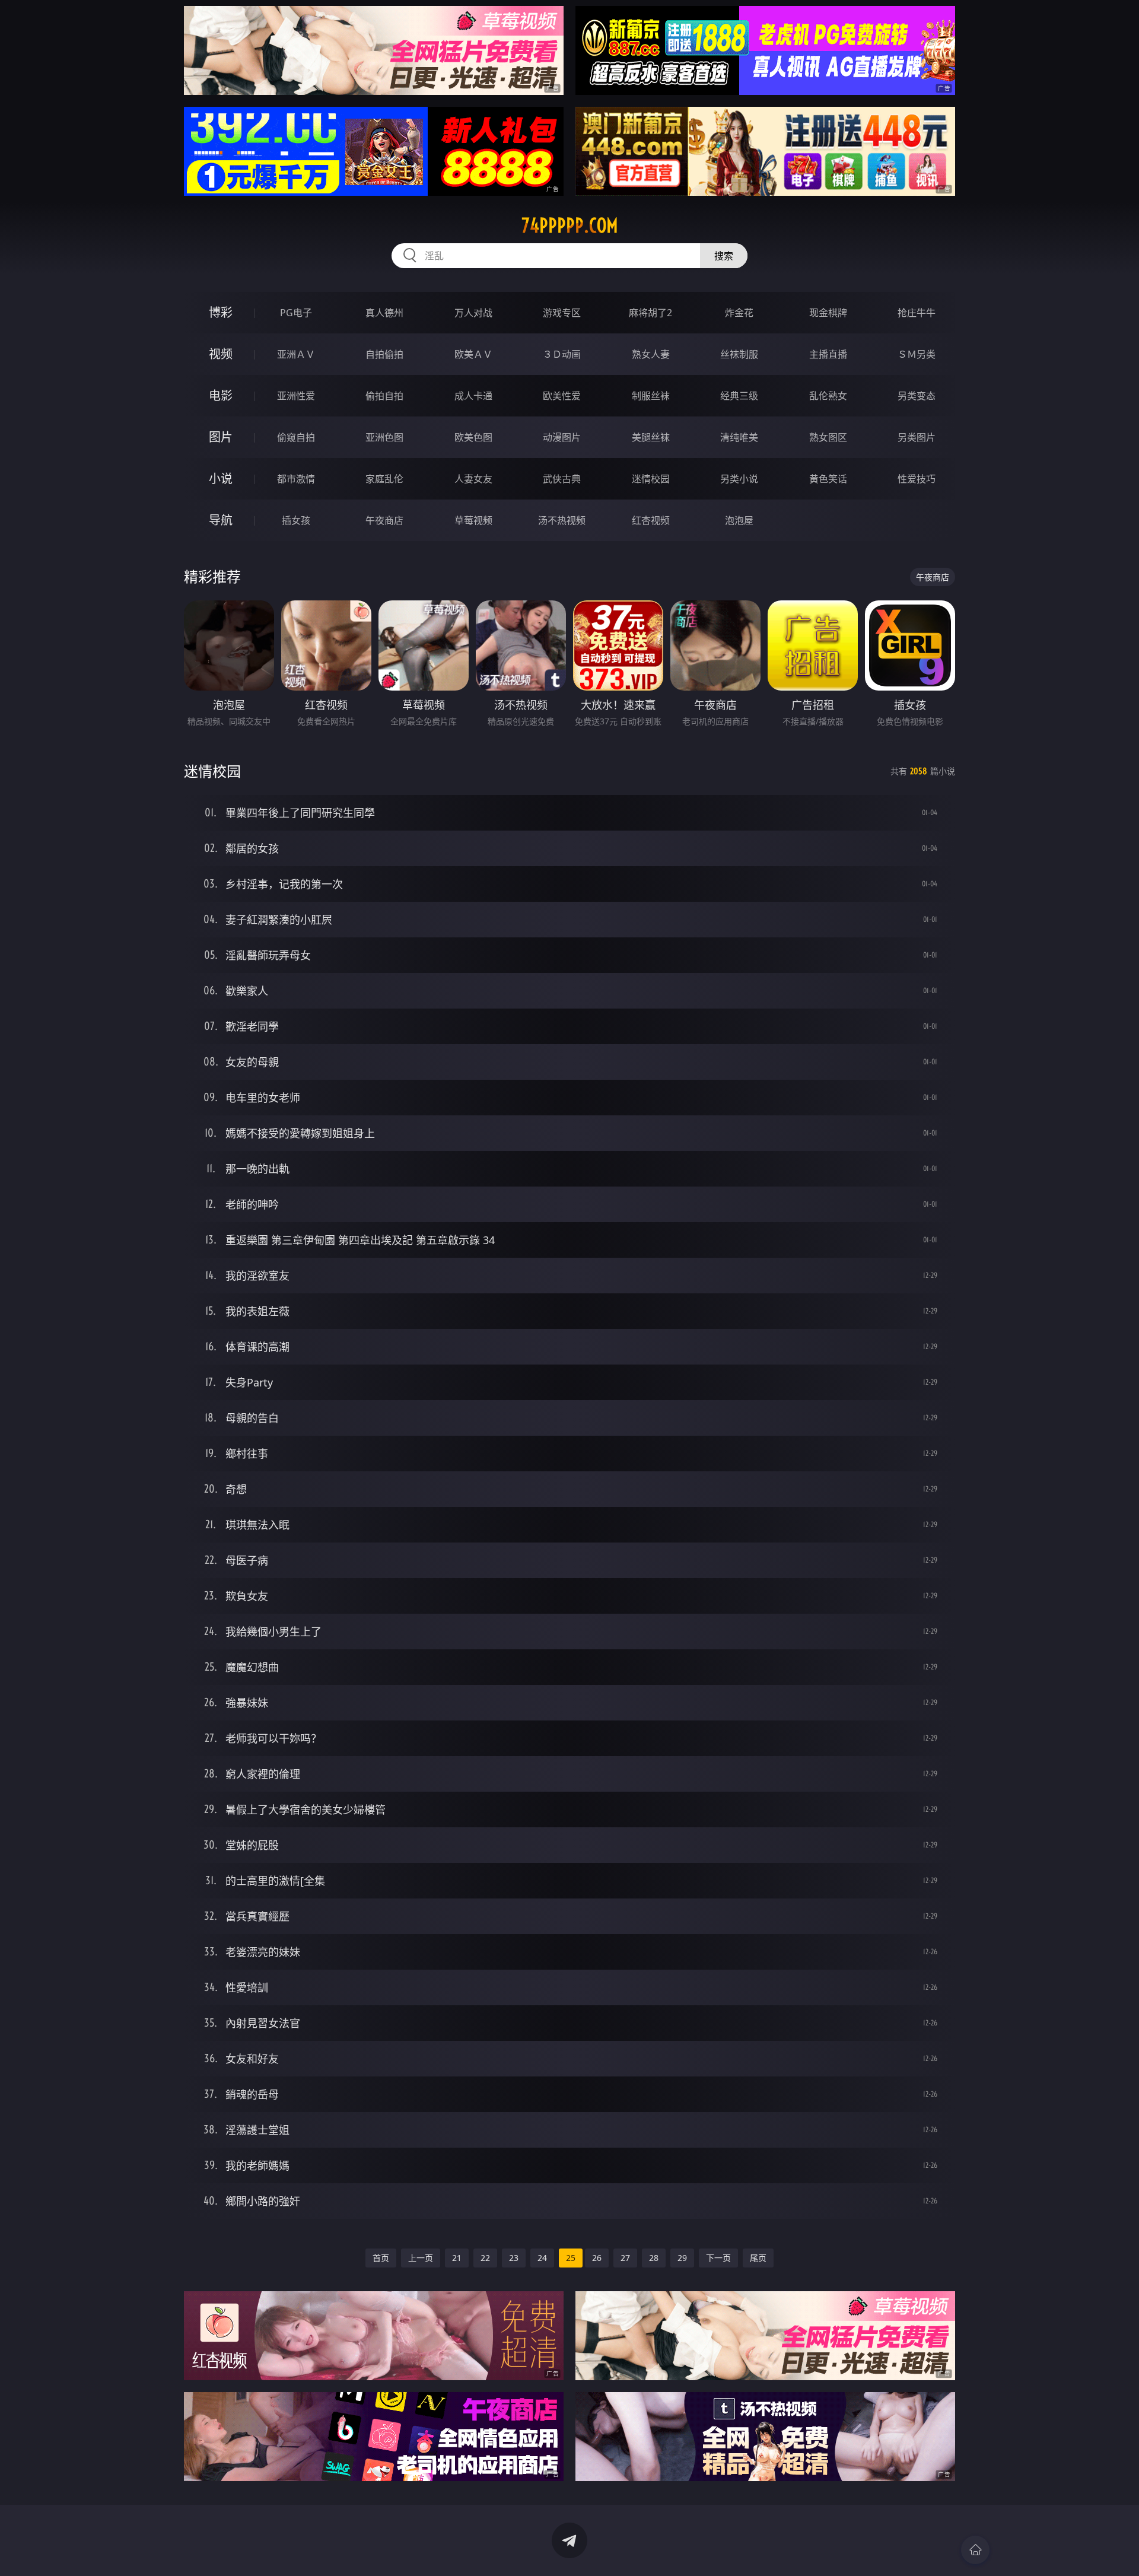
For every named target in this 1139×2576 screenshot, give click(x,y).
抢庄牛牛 (917, 313)
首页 (381, 2258)
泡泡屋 (739, 520)
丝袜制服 (739, 354)
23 (514, 2258)
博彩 (221, 312)
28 (654, 2258)
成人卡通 (473, 396)
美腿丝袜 (651, 437)
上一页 (421, 2258)
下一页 (718, 2258)
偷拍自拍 (384, 396)
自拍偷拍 (384, 354)
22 (485, 2258)
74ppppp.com (570, 225)
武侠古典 (562, 479)
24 (542, 2258)
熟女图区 (828, 437)
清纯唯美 (739, 437)
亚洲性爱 (296, 396)
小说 (221, 478)
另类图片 (917, 437)
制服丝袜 (651, 396)
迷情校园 (651, 479)
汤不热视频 (562, 520)
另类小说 (739, 479)
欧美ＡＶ (473, 354)
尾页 (758, 2258)
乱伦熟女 (828, 396)
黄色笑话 (828, 479)
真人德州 (384, 313)
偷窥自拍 (296, 437)
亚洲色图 (384, 437)
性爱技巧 (917, 479)
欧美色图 (473, 437)
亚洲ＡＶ (296, 354)
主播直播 (828, 354)
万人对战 (473, 313)
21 (457, 2258)
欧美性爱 (562, 396)
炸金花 (739, 313)
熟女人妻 (651, 354)
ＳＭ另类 (917, 354)
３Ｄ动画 (562, 354)
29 (682, 2258)
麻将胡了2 (650, 313)
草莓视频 (473, 520)
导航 (221, 520)
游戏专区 (562, 313)
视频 (221, 354)
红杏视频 (651, 520)
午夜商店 (384, 520)
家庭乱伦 (384, 479)
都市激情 (296, 479)
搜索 (724, 256)
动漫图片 (562, 437)
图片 (221, 437)
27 (625, 2258)
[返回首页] (975, 2550)
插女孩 (296, 520)
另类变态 (917, 396)
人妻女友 (473, 479)
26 (597, 2258)
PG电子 (296, 313)
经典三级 (739, 396)
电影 (221, 395)
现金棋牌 (828, 313)
